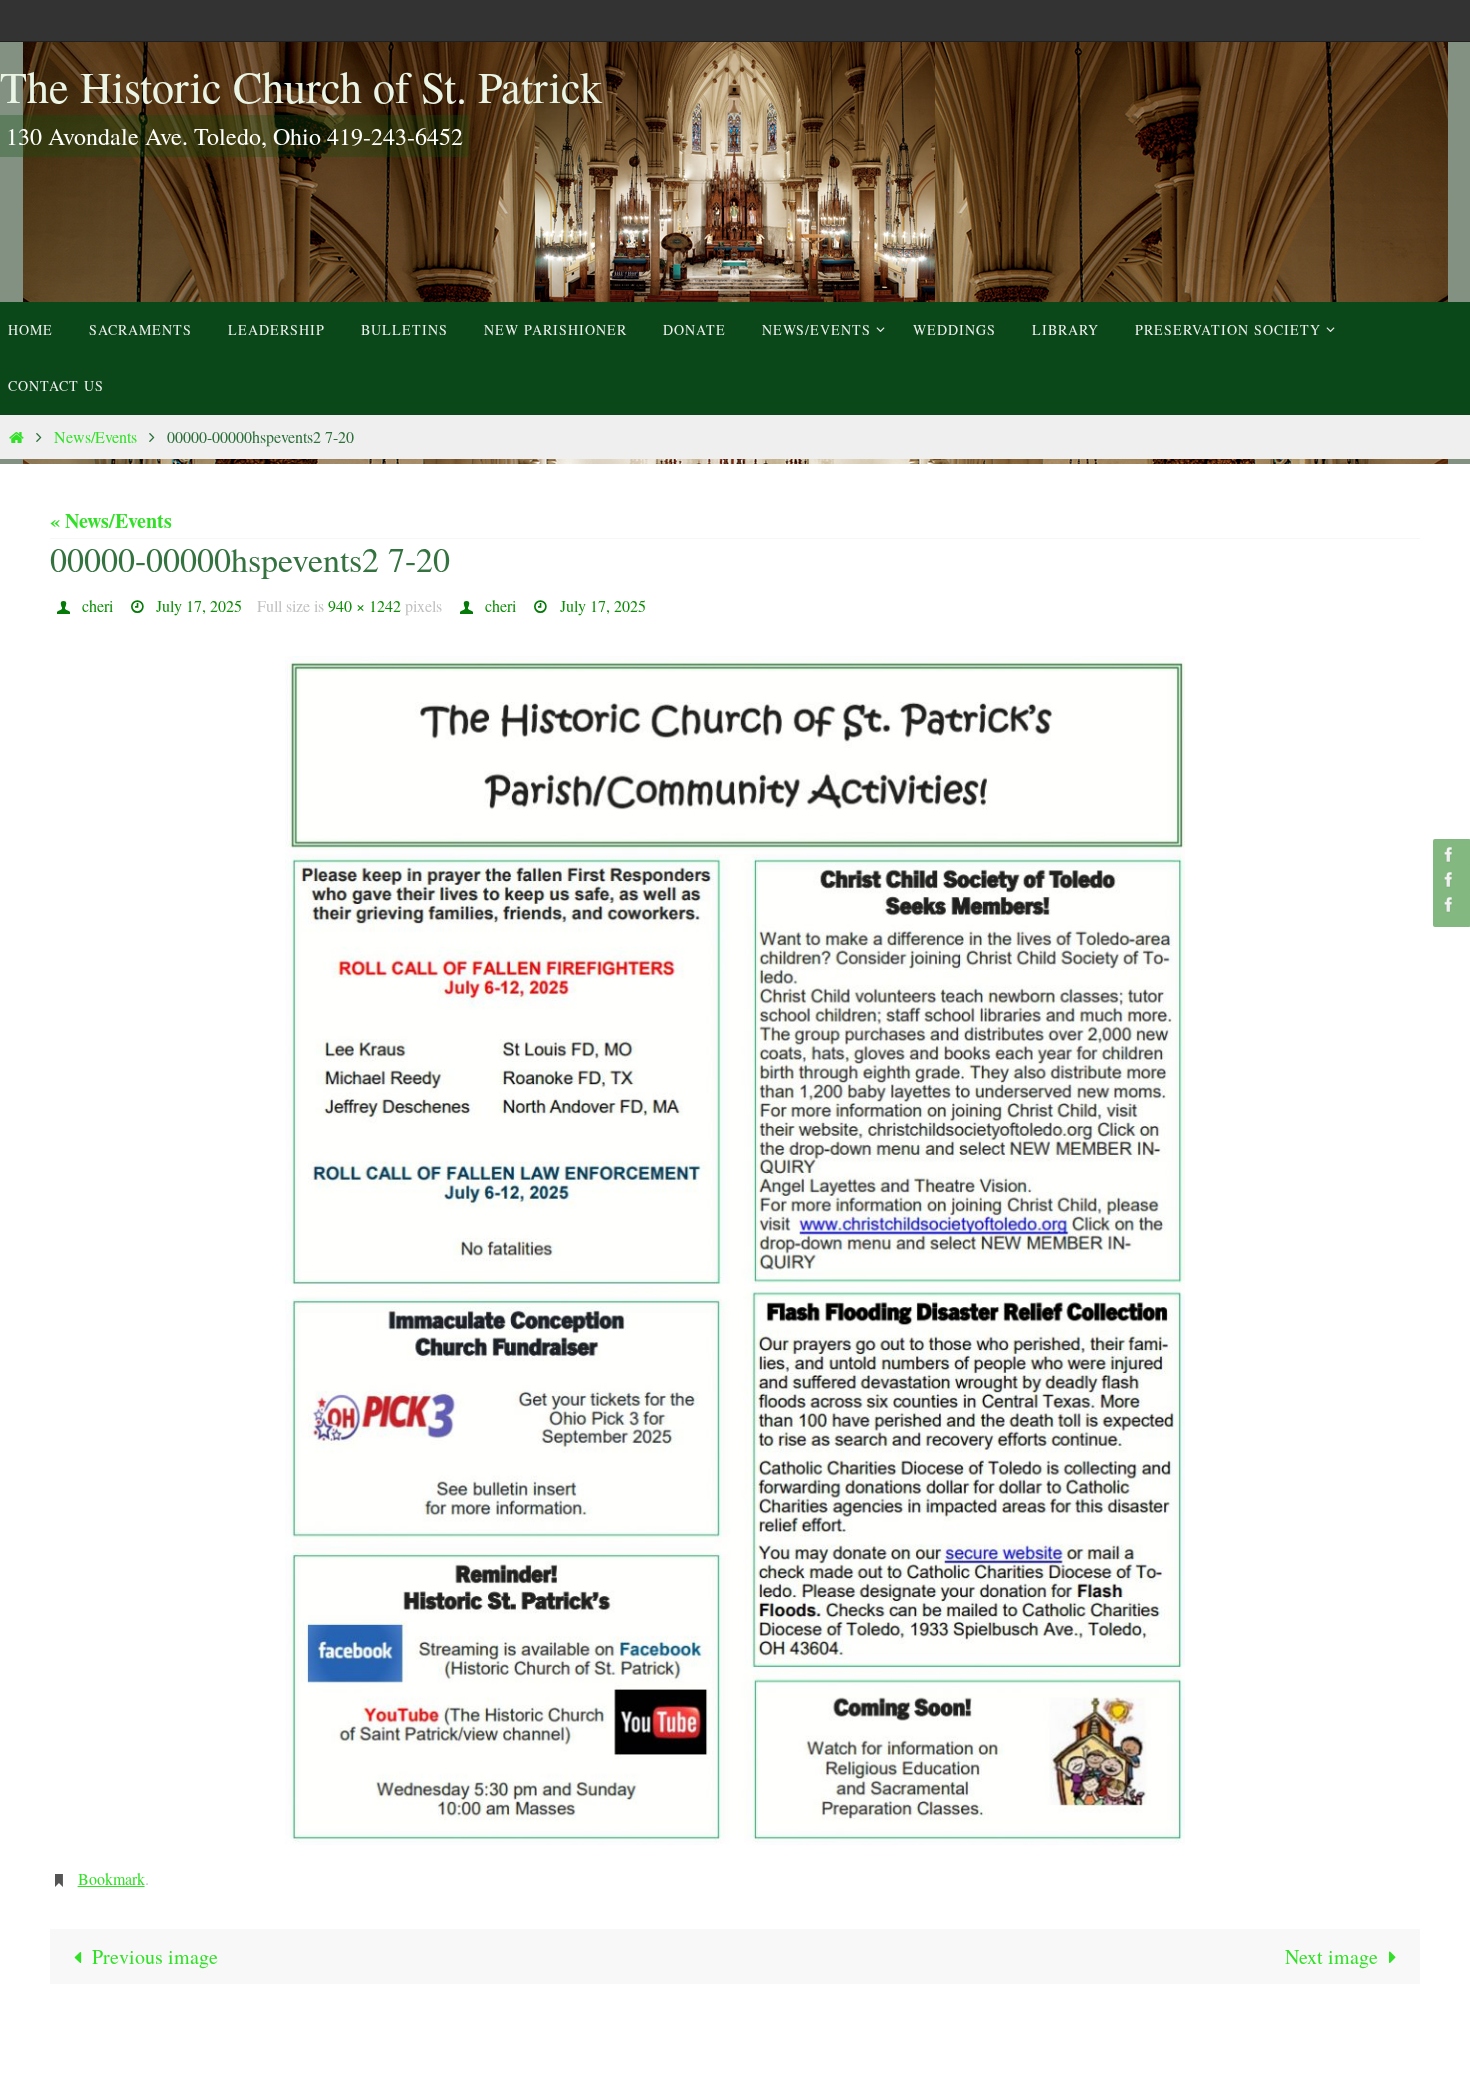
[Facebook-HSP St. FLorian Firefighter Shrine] (1449, 904)
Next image (1331, 1956)
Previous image (155, 1956)
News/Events (95, 436)
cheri (97, 605)
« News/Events (111, 520)
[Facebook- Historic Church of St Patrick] (1449, 854)
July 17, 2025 (199, 605)
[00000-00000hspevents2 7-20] (735, 1250)
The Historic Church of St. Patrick (301, 86)
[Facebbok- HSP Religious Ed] (1449, 879)
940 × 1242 (364, 605)
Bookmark (111, 1878)
